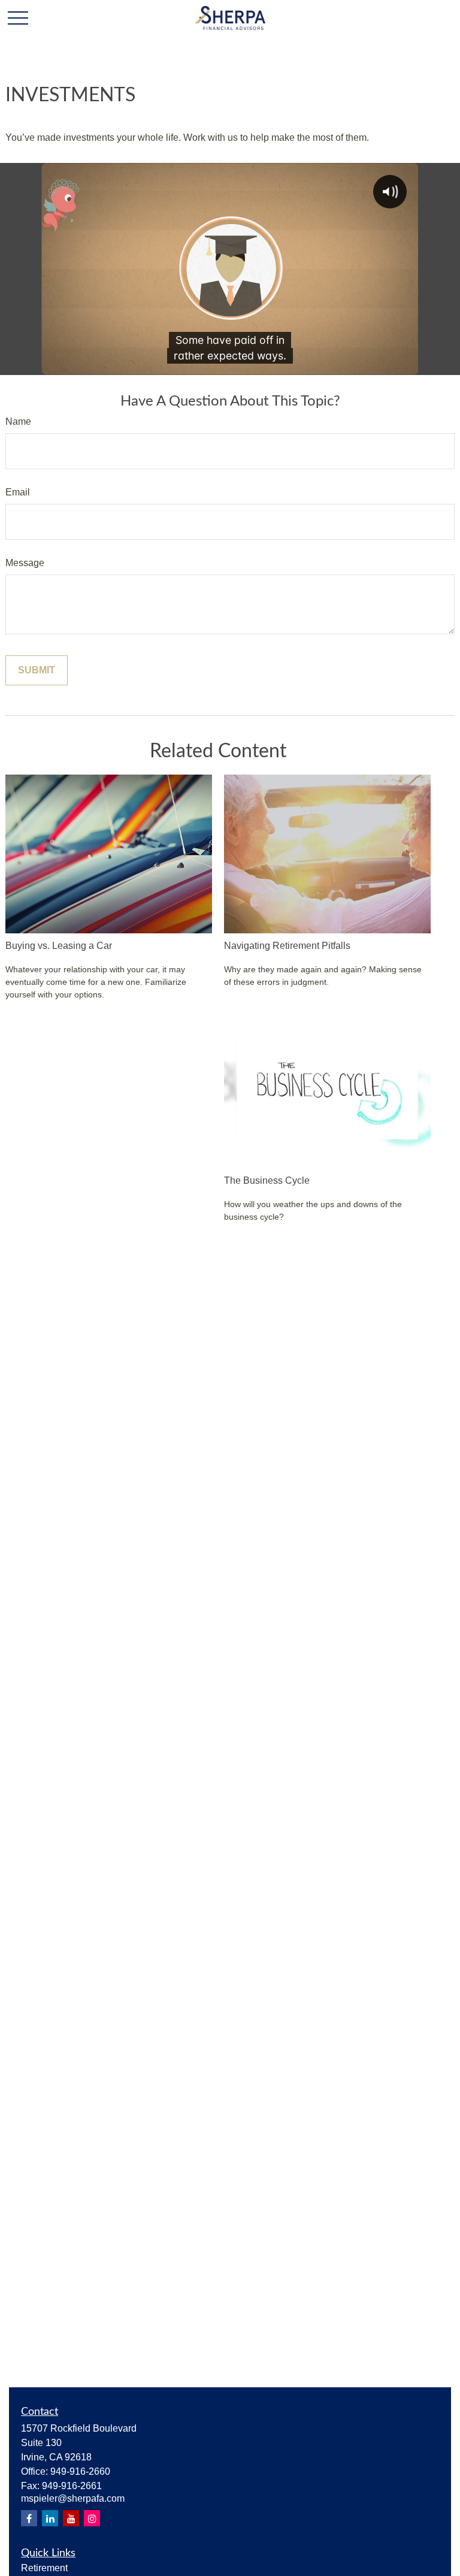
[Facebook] (29, 2518)
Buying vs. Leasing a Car (59, 946)
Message (25, 563)
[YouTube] (71, 2518)
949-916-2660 (80, 2471)
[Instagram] (92, 2518)
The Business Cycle (267, 1180)
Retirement (44, 2568)
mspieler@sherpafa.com (73, 2498)
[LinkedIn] (50, 2518)
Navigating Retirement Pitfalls (287, 946)
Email (18, 492)
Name (18, 421)
